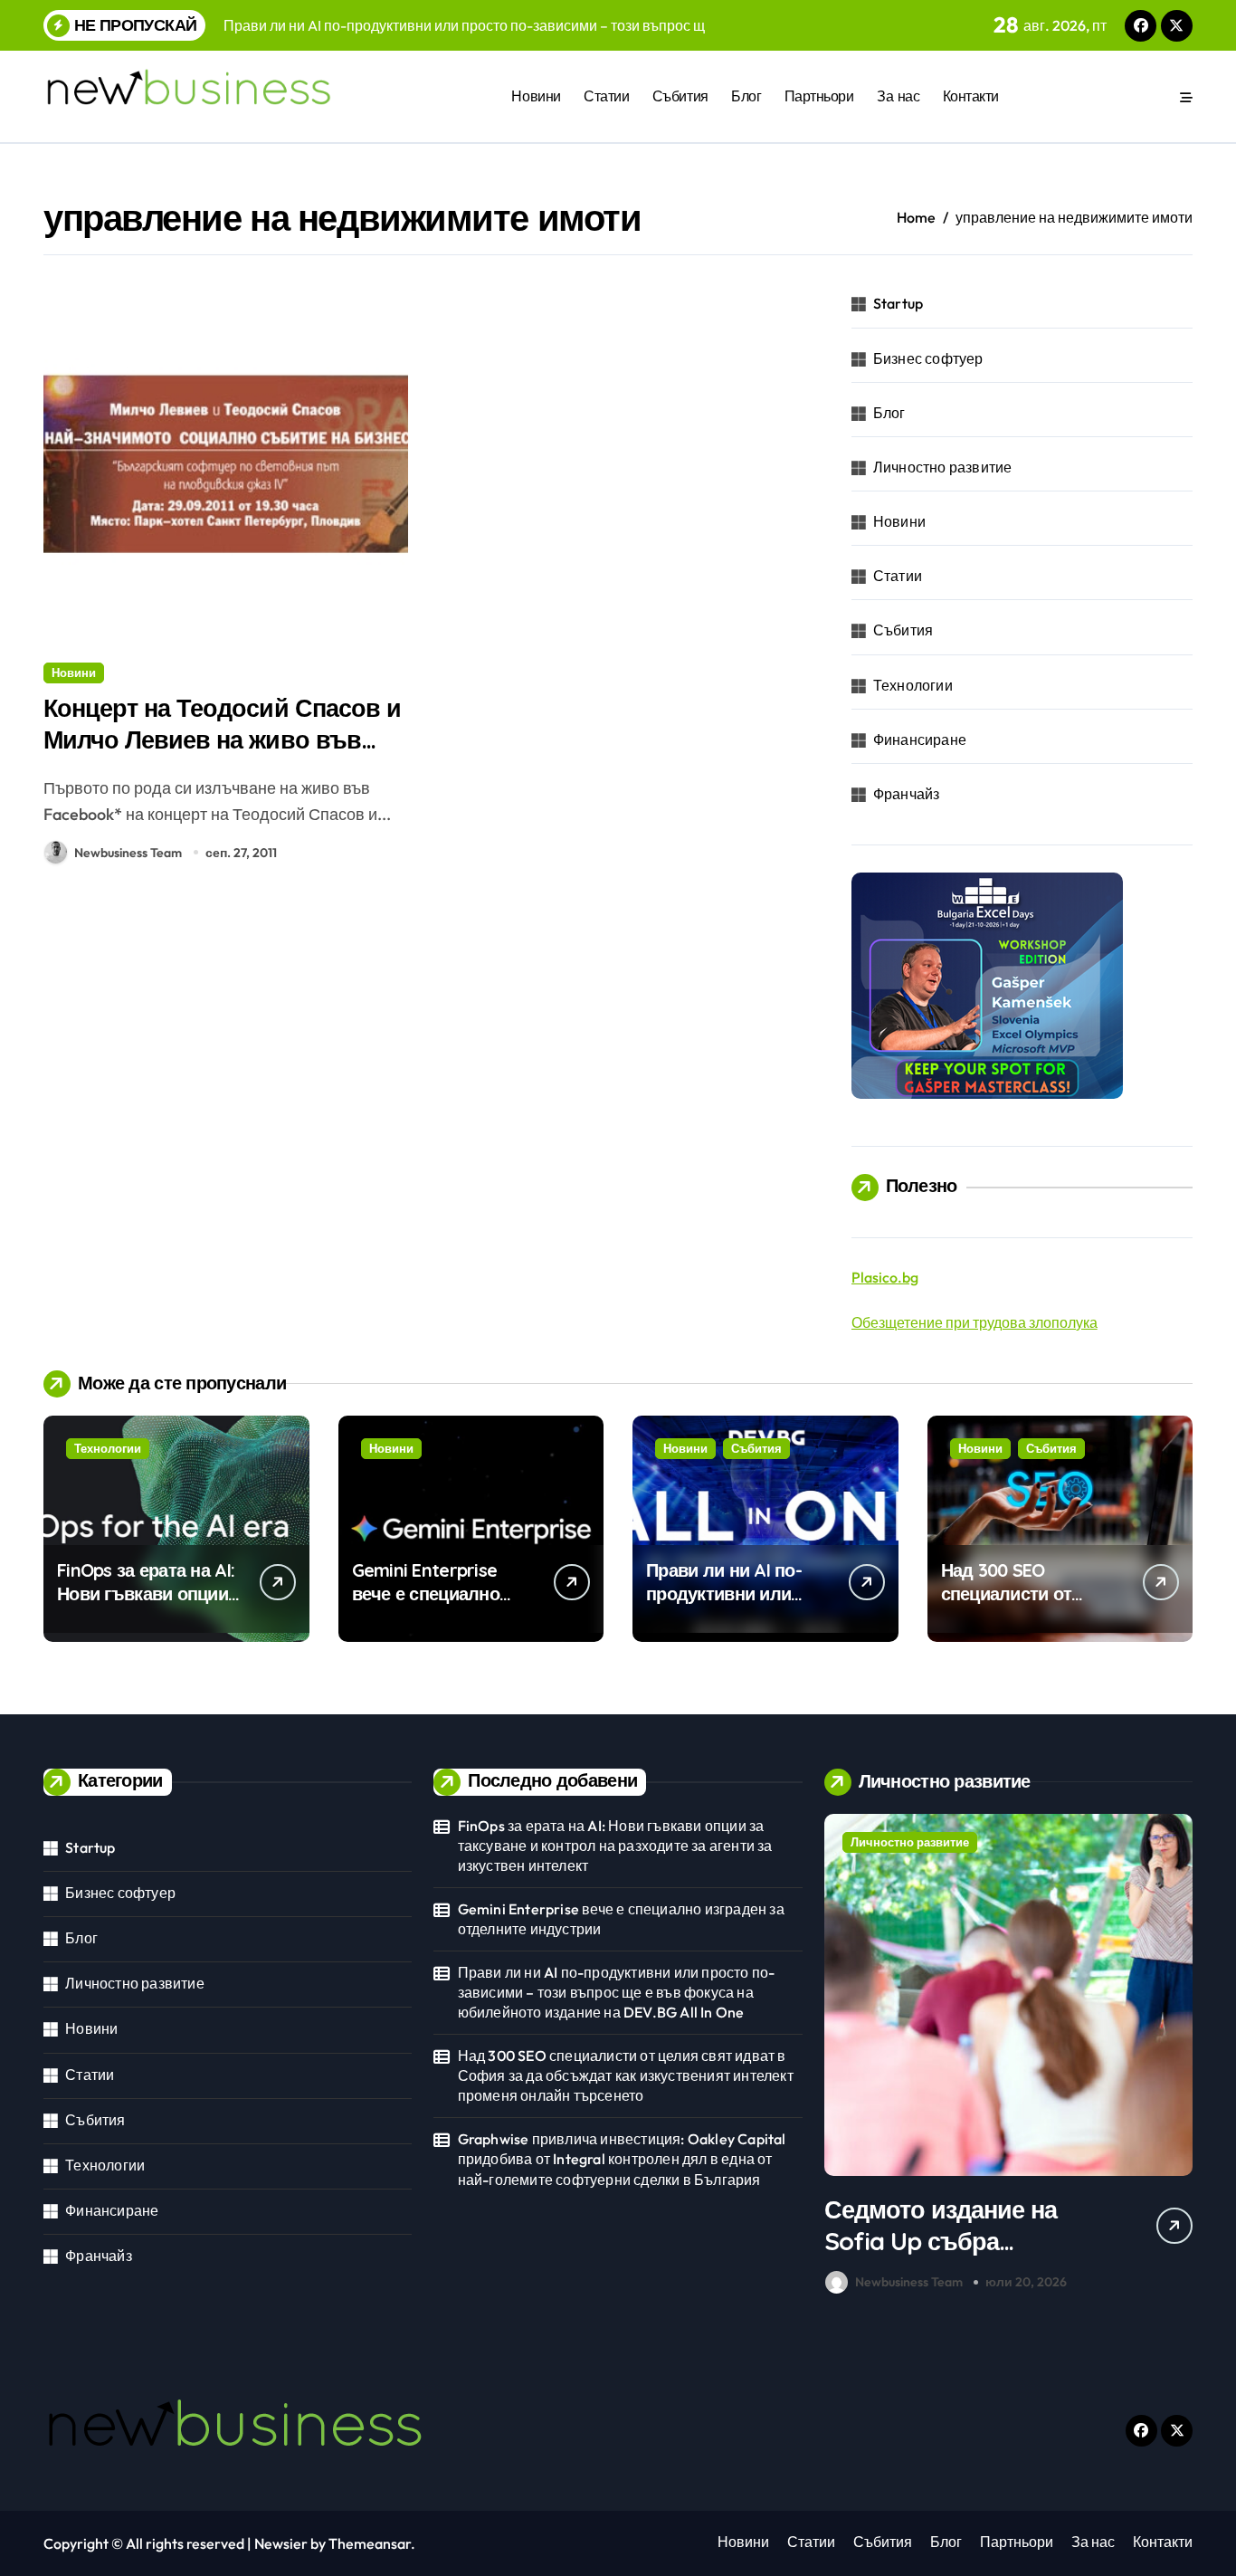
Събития (680, 96)
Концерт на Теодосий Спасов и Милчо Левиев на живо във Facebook (222, 739)
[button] (1174, 2057)
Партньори (819, 96)
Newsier (281, 2543)
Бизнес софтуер (928, 358)
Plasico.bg (885, 1277)
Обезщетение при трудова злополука (975, 1322)
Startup (898, 303)
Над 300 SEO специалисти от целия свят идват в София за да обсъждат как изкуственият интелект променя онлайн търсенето (626, 2076)
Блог (746, 96)
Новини (536, 96)
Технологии (913, 685)
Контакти (971, 96)
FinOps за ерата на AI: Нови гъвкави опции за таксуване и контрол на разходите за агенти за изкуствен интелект (615, 1846)
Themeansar (370, 2543)
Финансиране (920, 739)
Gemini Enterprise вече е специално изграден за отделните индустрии (443, 1605)
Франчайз (907, 794)
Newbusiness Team (128, 853)
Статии (606, 96)
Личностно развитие (943, 467)
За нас (898, 96)
